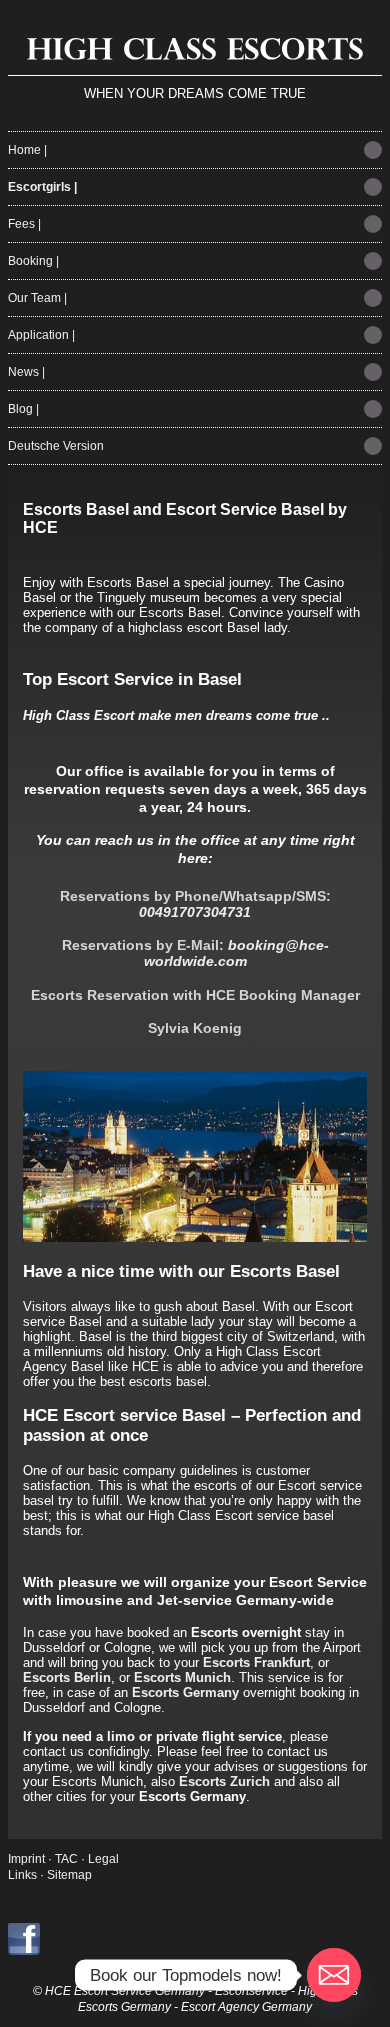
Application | (41, 335)
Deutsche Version (56, 446)
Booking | (33, 261)
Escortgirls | (42, 187)
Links (22, 1875)
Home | (27, 150)
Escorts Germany (185, 1692)
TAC (68, 1859)
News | (26, 372)
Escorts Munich (182, 1677)
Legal (103, 1859)
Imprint (26, 1859)
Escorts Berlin (67, 1677)
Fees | (24, 224)
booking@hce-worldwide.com (236, 953)
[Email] (334, 1975)
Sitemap (69, 1875)
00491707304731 (195, 912)
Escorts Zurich (224, 1781)
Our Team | (37, 298)
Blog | (23, 409)
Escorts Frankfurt (256, 1662)
